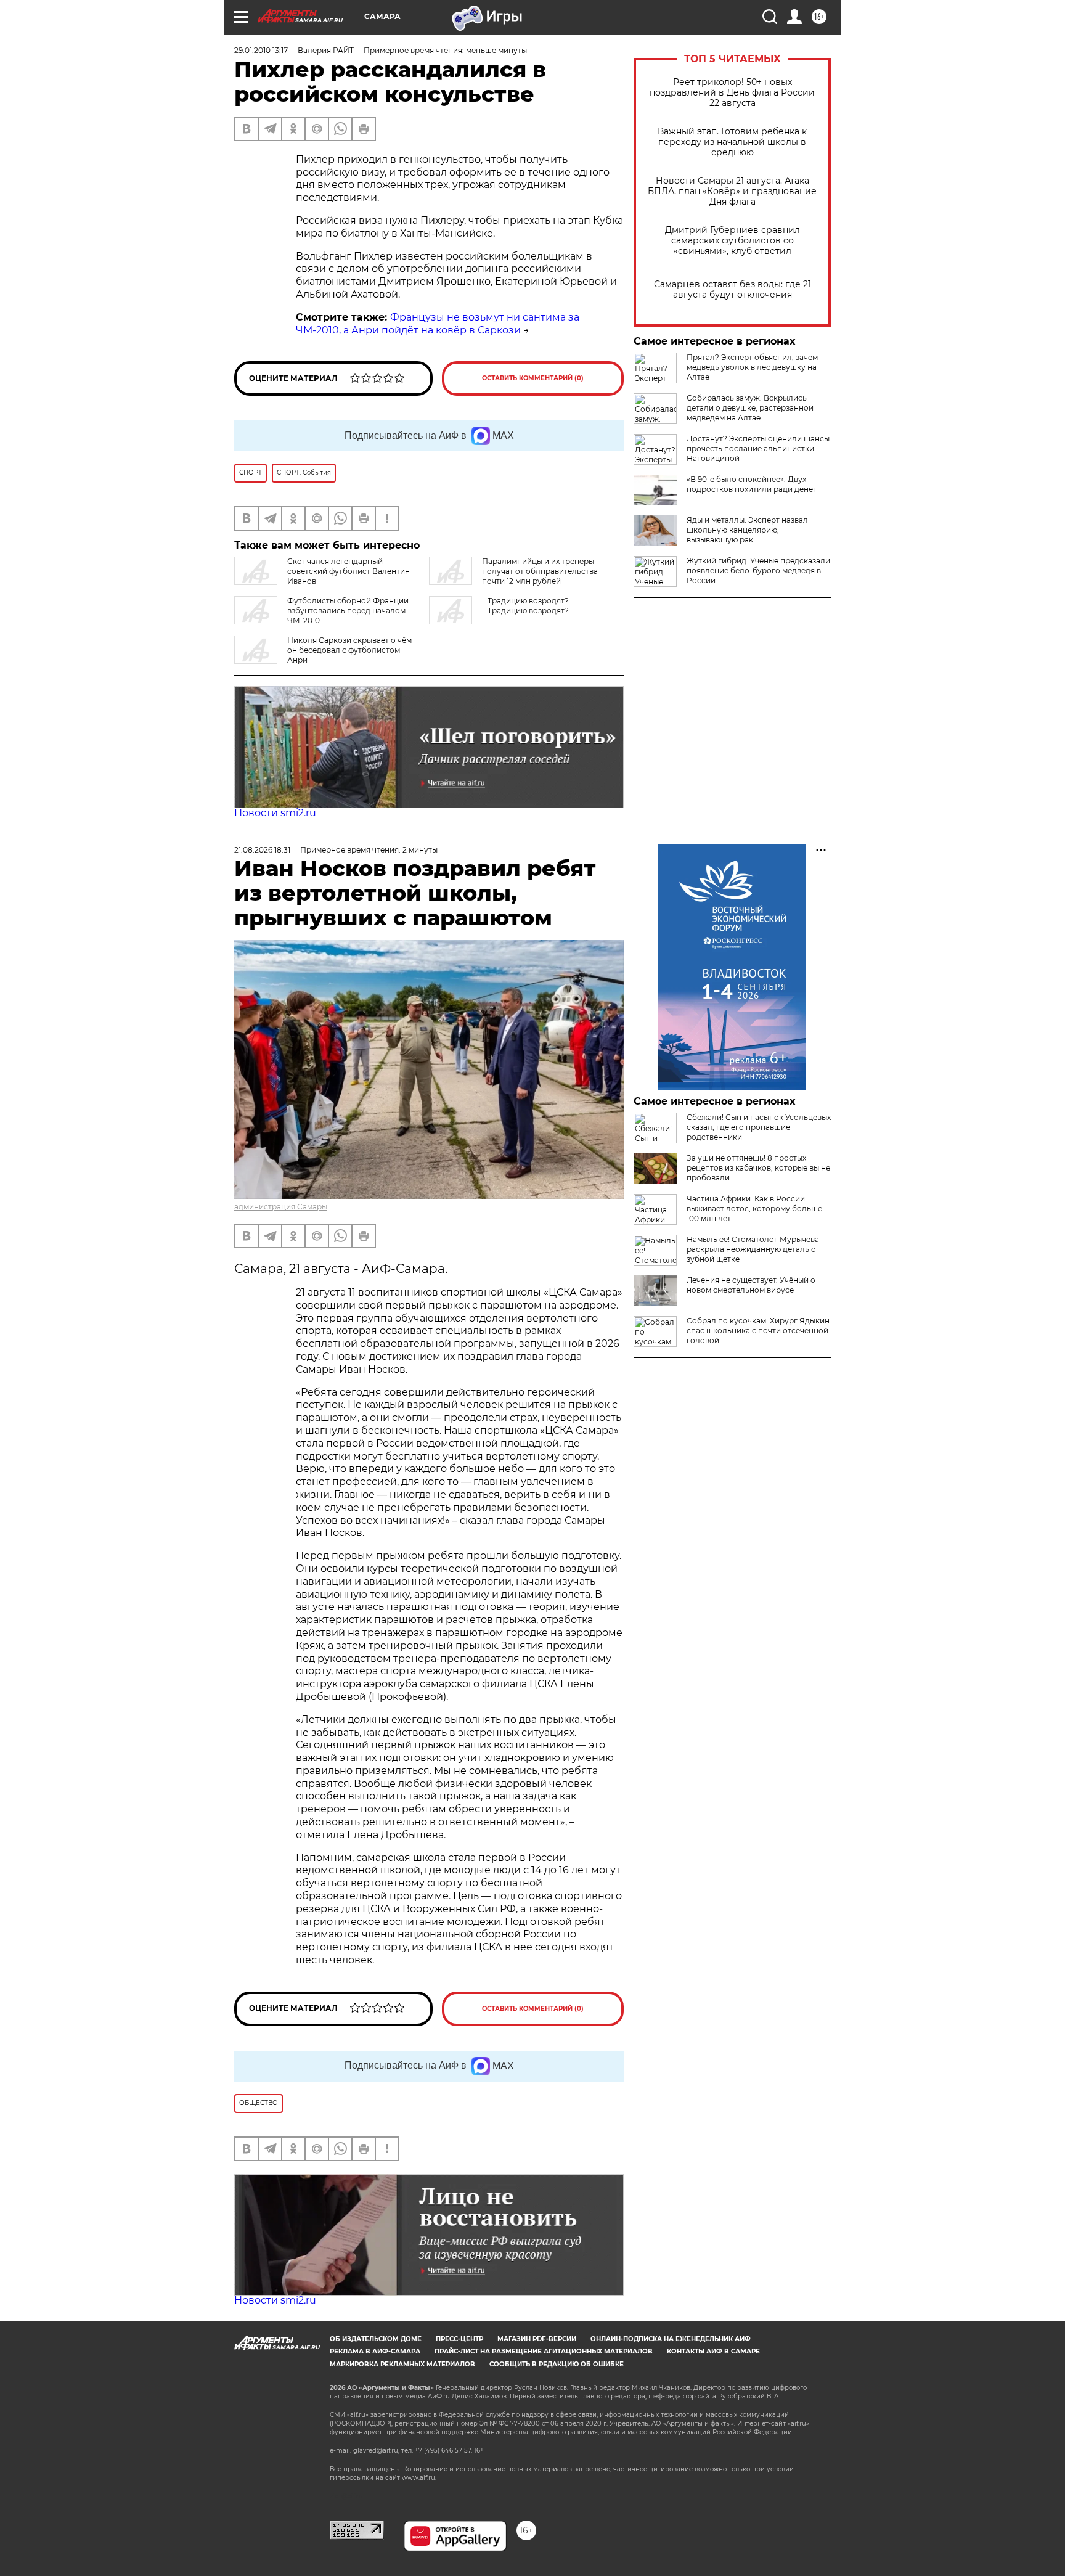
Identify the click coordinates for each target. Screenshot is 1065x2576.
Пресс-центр (459, 2339)
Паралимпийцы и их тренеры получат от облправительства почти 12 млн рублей (540, 571)
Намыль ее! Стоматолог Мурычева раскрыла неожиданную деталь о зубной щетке (753, 1249)
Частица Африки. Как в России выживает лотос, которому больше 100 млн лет (754, 1208)
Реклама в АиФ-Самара (375, 2351)
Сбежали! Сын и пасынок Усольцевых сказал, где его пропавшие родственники (759, 1127)
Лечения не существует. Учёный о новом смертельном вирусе (751, 1285)
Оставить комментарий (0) (533, 378)
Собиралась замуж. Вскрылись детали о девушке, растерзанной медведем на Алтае (750, 408)
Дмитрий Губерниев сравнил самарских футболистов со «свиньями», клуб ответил (732, 241)
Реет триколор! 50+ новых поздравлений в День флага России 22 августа (732, 93)
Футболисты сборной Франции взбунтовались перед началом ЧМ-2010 (348, 611)
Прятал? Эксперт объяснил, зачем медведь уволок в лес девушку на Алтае (752, 367)
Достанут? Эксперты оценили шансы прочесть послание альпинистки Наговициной (758, 448)
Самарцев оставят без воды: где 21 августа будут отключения (732, 290)
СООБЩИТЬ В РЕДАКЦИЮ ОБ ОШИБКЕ (557, 2364)
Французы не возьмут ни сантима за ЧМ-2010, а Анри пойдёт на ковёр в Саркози (438, 324)
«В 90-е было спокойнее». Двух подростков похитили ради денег (752, 484)
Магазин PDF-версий (537, 2339)
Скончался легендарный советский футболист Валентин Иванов (349, 571)
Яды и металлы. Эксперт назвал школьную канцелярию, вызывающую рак (747, 530)
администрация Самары (281, 1207)
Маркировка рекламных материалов (402, 2364)
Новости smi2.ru (275, 813)
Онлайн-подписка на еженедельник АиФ (671, 2339)
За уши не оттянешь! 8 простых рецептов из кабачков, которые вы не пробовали (758, 1168)
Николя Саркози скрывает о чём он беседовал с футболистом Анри (349, 650)
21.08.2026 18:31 (262, 850)
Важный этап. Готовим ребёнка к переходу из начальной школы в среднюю (732, 142)
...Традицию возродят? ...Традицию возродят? (525, 606)
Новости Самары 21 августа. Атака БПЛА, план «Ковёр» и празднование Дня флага (732, 191)
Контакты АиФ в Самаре (713, 2351)
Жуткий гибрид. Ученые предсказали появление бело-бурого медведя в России (758, 570)
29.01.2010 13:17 (261, 50)
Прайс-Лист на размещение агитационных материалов (544, 2351)
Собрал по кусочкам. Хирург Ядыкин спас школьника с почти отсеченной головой (758, 1331)
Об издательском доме (376, 2339)
